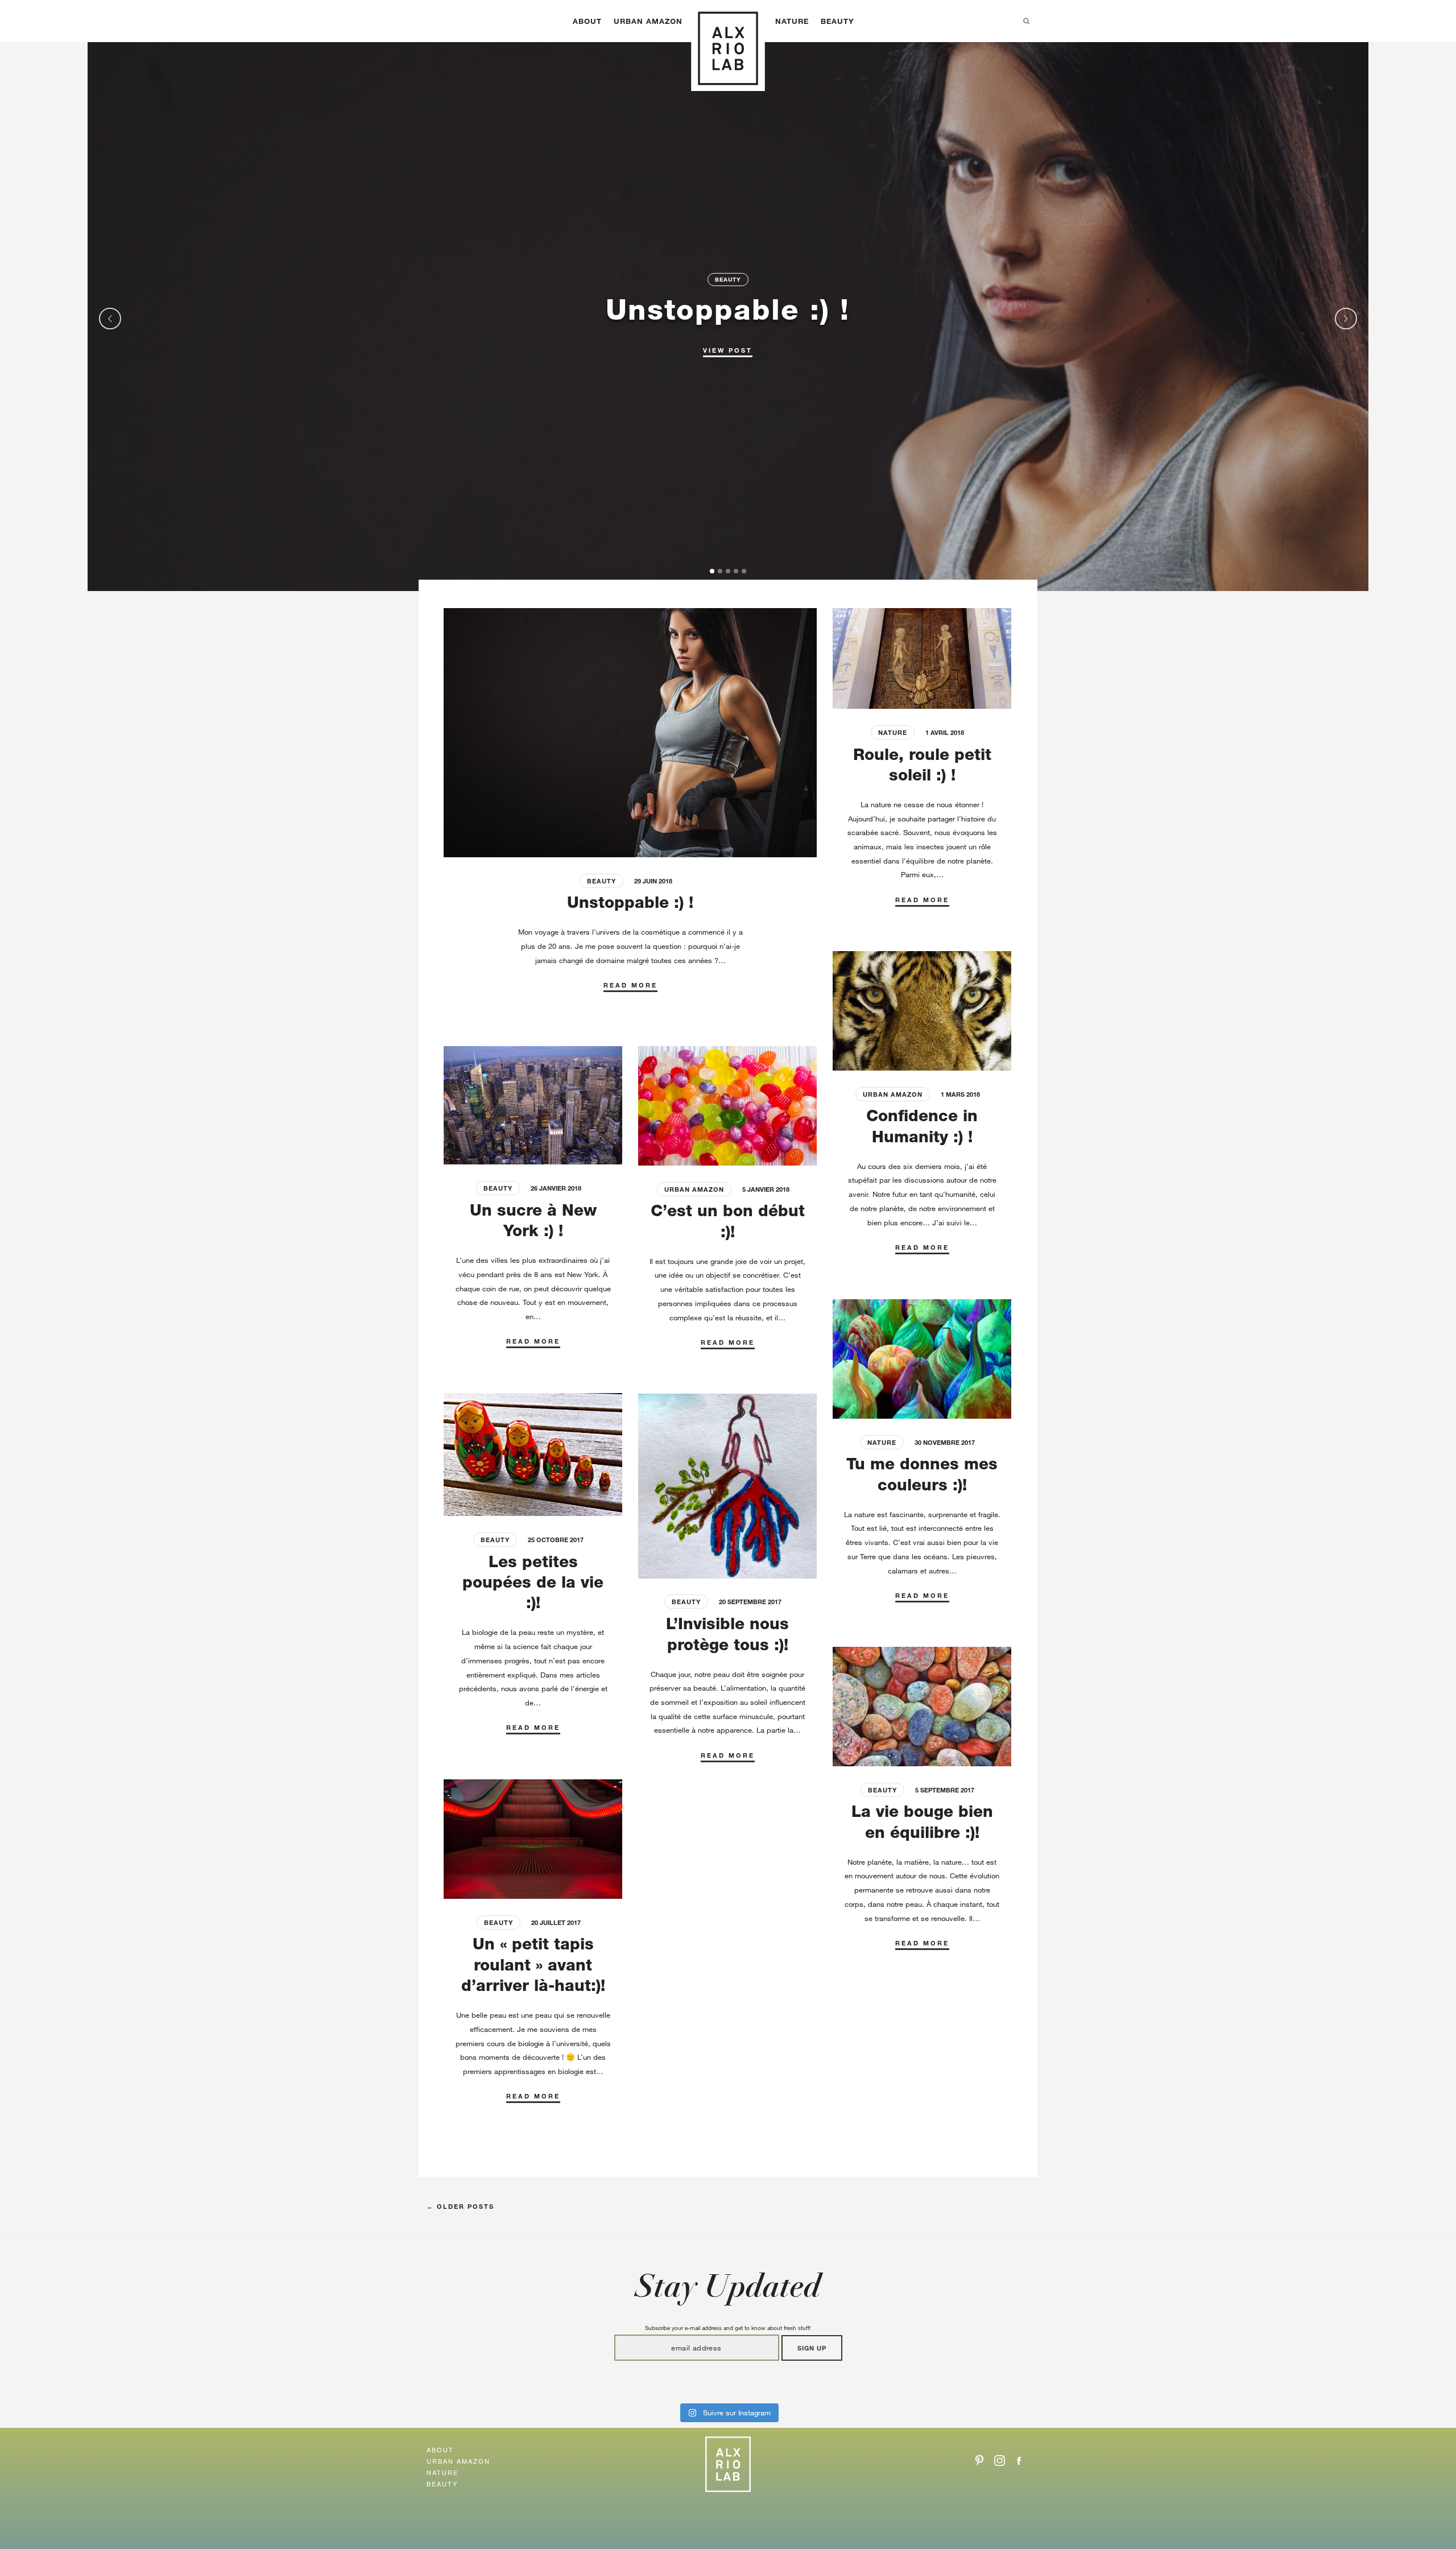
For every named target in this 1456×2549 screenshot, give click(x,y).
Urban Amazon (648, 21)
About (587, 21)
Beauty (837, 21)
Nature (792, 21)
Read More (630, 985)
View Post (728, 349)
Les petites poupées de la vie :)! (533, 1582)
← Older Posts (460, 2206)
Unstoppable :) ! (728, 309)
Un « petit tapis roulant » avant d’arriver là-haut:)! (533, 1965)
